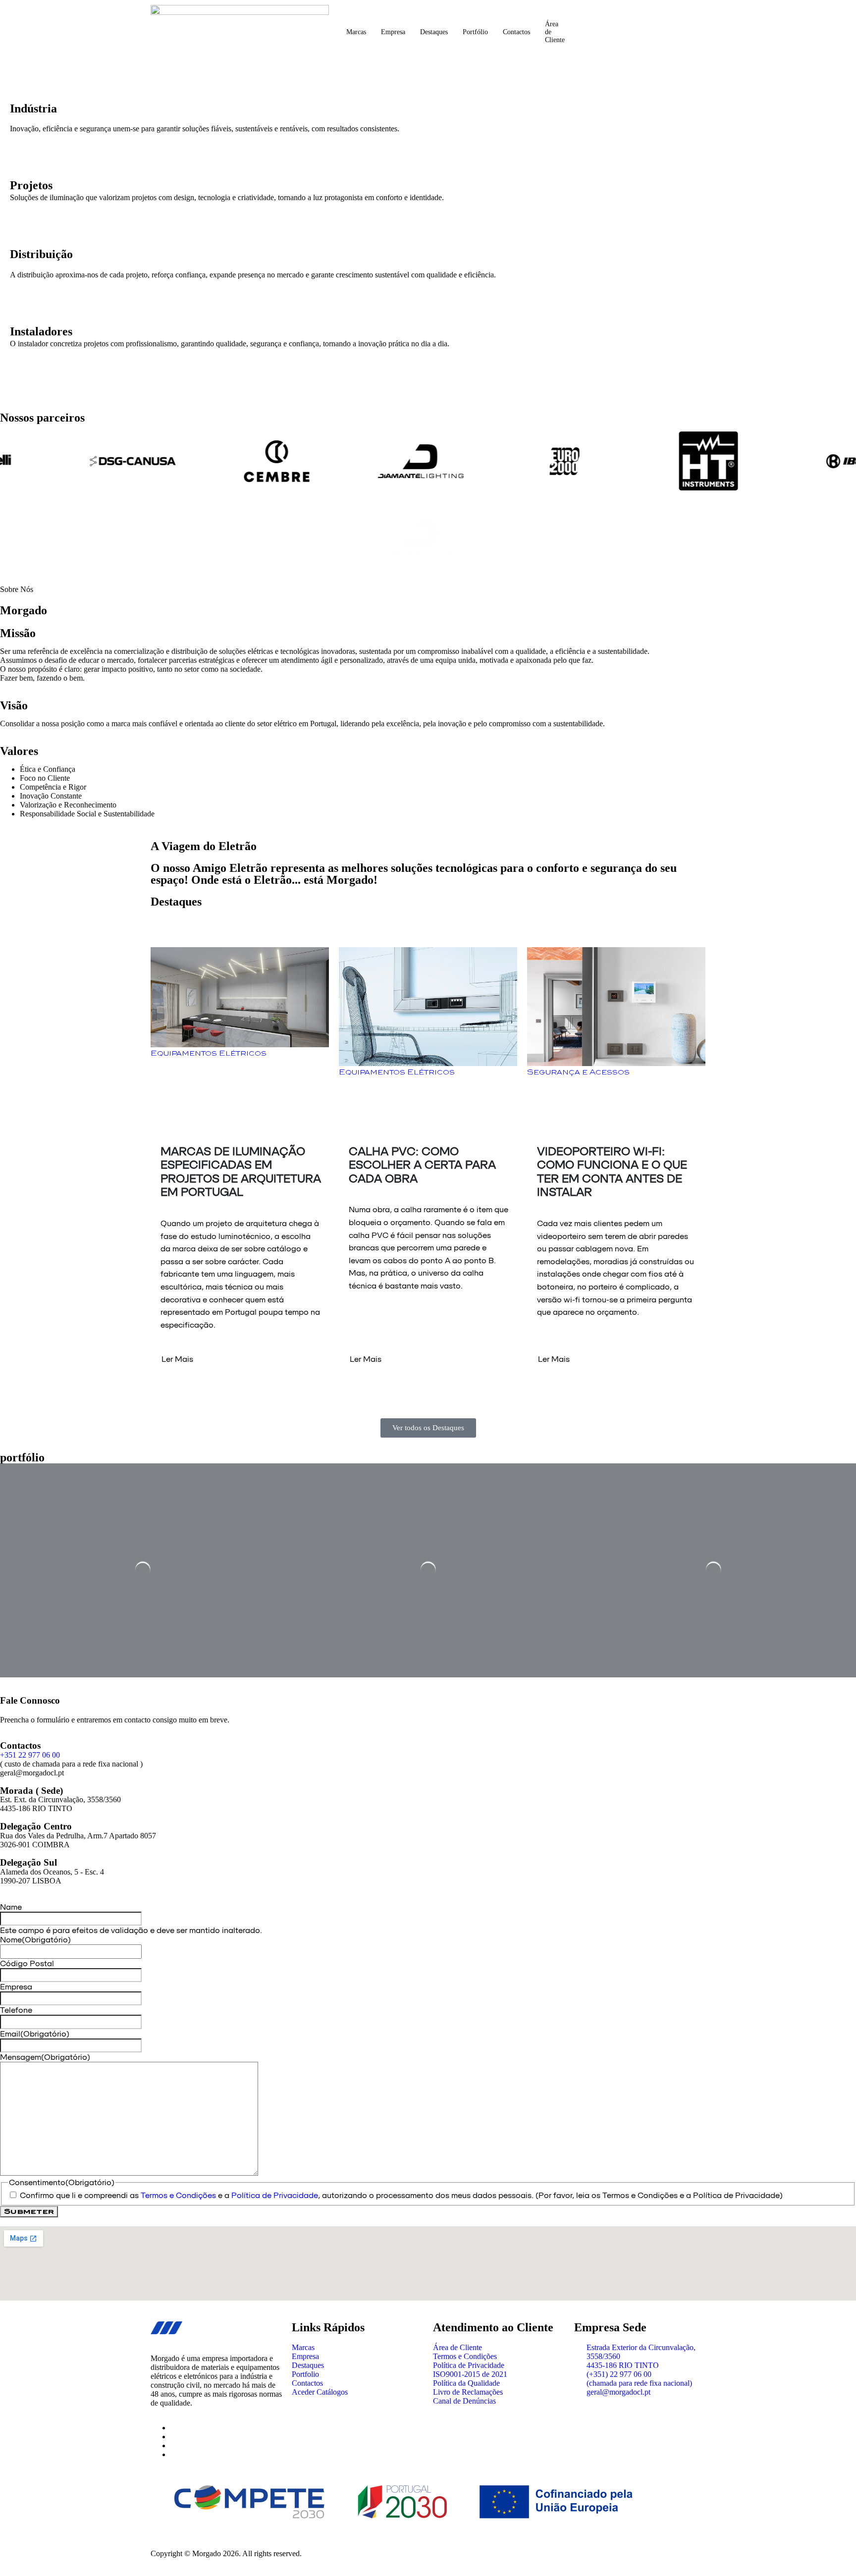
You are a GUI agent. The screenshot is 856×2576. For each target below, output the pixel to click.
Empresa (393, 32)
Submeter (29, 2211)
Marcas (356, 32)
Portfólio (475, 32)
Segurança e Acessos (578, 1072)
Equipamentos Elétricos (209, 1053)
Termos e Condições (178, 2195)
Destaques (434, 32)
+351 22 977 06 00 (30, 1755)
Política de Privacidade (275, 2195)
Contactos (516, 32)
